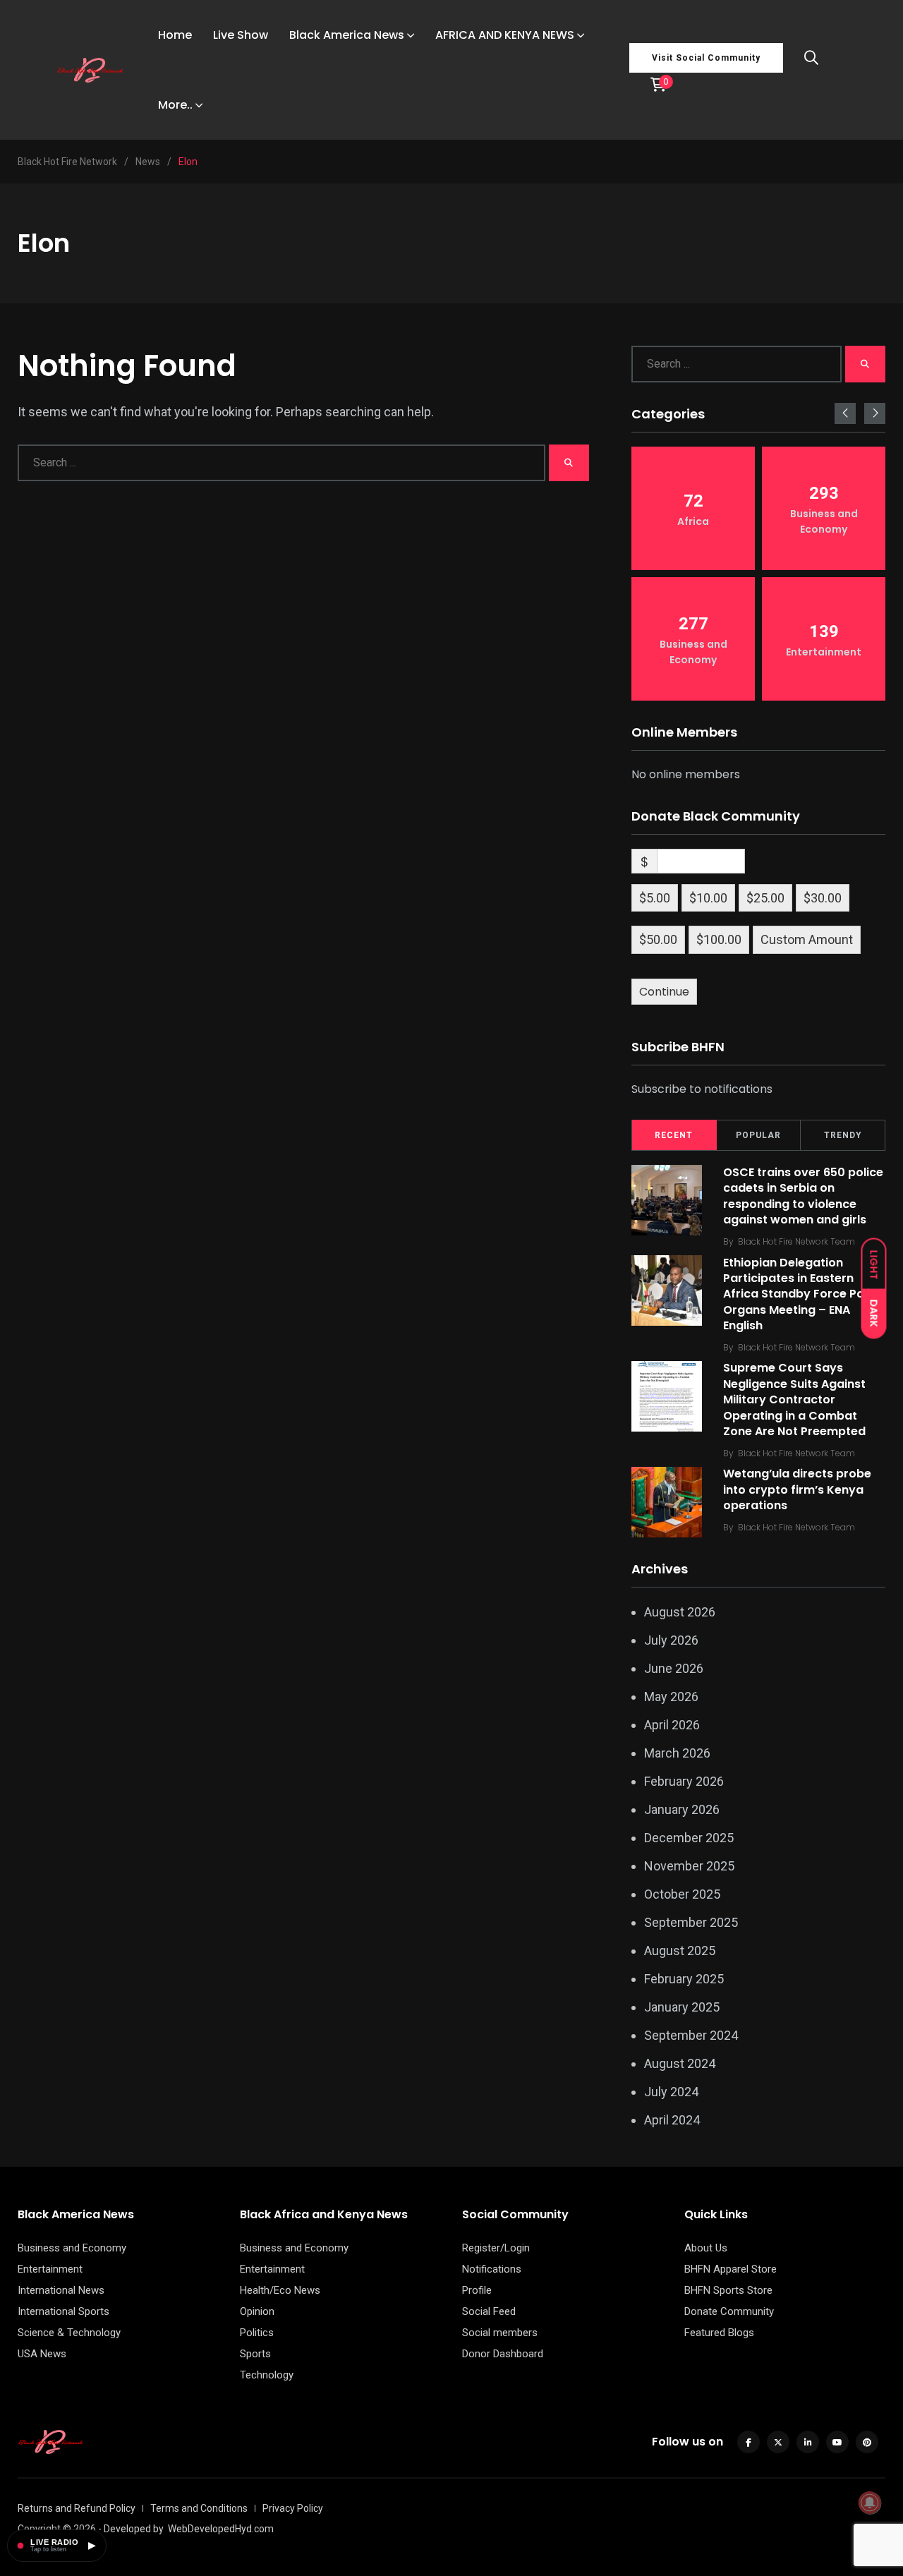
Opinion (257, 2311)
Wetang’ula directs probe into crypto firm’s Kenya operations (797, 1490)
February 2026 (684, 1781)
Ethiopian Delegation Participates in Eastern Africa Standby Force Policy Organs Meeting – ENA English (804, 1294)
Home (175, 35)
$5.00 (655, 898)
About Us (706, 2248)
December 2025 (689, 1838)
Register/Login (496, 2248)
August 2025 (680, 1951)
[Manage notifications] (870, 2503)
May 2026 (671, 1697)
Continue (664, 992)
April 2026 (672, 1725)
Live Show (241, 35)
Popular (758, 1135)
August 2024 (680, 2063)
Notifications (492, 2269)
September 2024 (691, 2035)
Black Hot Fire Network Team (796, 1241)
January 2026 (682, 1809)
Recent (674, 1135)
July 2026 (671, 1640)
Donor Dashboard (503, 2354)
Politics (257, 2333)
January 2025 (682, 2007)
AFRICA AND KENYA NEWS (505, 35)
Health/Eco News (280, 2290)
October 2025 (682, 1894)
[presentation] (845, 413)
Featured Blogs (719, 2333)
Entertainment (50, 2269)
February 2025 (684, 1979)
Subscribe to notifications (702, 1089)
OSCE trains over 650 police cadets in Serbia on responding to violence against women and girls (803, 1196)
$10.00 (708, 898)
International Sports (63, 2311)
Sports (255, 2354)
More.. (175, 105)
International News (61, 2290)
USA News (42, 2354)
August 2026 (680, 1612)
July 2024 (671, 2092)
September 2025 (691, 1922)
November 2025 (689, 1866)
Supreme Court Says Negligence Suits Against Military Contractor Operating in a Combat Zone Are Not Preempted (794, 1400)
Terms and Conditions (199, 2508)
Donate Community (729, 2311)
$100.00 (719, 939)
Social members (500, 2333)
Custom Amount (807, 939)
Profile (477, 2290)
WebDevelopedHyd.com (221, 2529)
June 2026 (674, 1668)
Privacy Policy (293, 2508)
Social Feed (489, 2311)
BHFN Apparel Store (731, 2269)
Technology (267, 2375)
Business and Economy (72, 2248)
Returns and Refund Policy (77, 2508)
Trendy (843, 1135)
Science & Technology (69, 2333)
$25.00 (765, 898)
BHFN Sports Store (728, 2290)
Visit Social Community (706, 58)
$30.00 (823, 898)
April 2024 (672, 2120)
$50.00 (658, 939)
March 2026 (677, 1753)
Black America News (347, 35)
